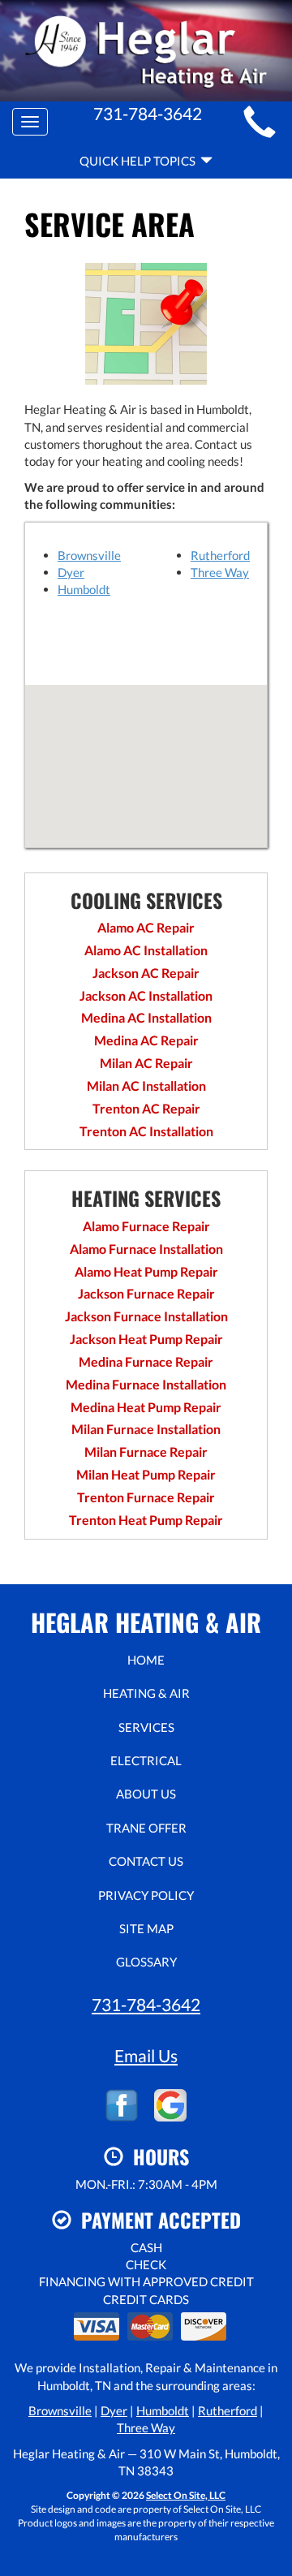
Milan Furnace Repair (146, 1452)
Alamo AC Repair (146, 927)
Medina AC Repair (146, 1040)
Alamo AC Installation (146, 950)
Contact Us (146, 1861)
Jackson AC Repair (146, 973)
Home (146, 1660)
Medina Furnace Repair (146, 1361)
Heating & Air (146, 1693)
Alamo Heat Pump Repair (146, 1271)
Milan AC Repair (146, 1063)
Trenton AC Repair (146, 1108)
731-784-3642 (146, 2004)
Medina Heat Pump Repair (146, 1407)
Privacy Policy (146, 1895)
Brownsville (89, 555)
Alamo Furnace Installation (146, 1249)
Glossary (146, 1962)
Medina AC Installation (146, 1017)
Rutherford (220, 555)
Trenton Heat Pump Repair (146, 1520)
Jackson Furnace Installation (146, 1316)
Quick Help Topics (140, 161)
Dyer (71, 572)
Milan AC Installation (146, 1086)
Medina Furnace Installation (146, 1384)
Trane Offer (146, 1828)
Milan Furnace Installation (146, 1429)
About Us (146, 1794)
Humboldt (84, 589)
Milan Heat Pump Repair (146, 1474)
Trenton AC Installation (146, 1131)
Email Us (146, 2055)
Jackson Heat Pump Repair (146, 1339)
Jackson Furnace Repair (146, 1293)
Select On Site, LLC (186, 2495)
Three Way (220, 572)
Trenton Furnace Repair (146, 1497)
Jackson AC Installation (146, 995)
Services (146, 1727)
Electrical (146, 1760)
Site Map (146, 1928)
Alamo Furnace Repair (146, 1226)
